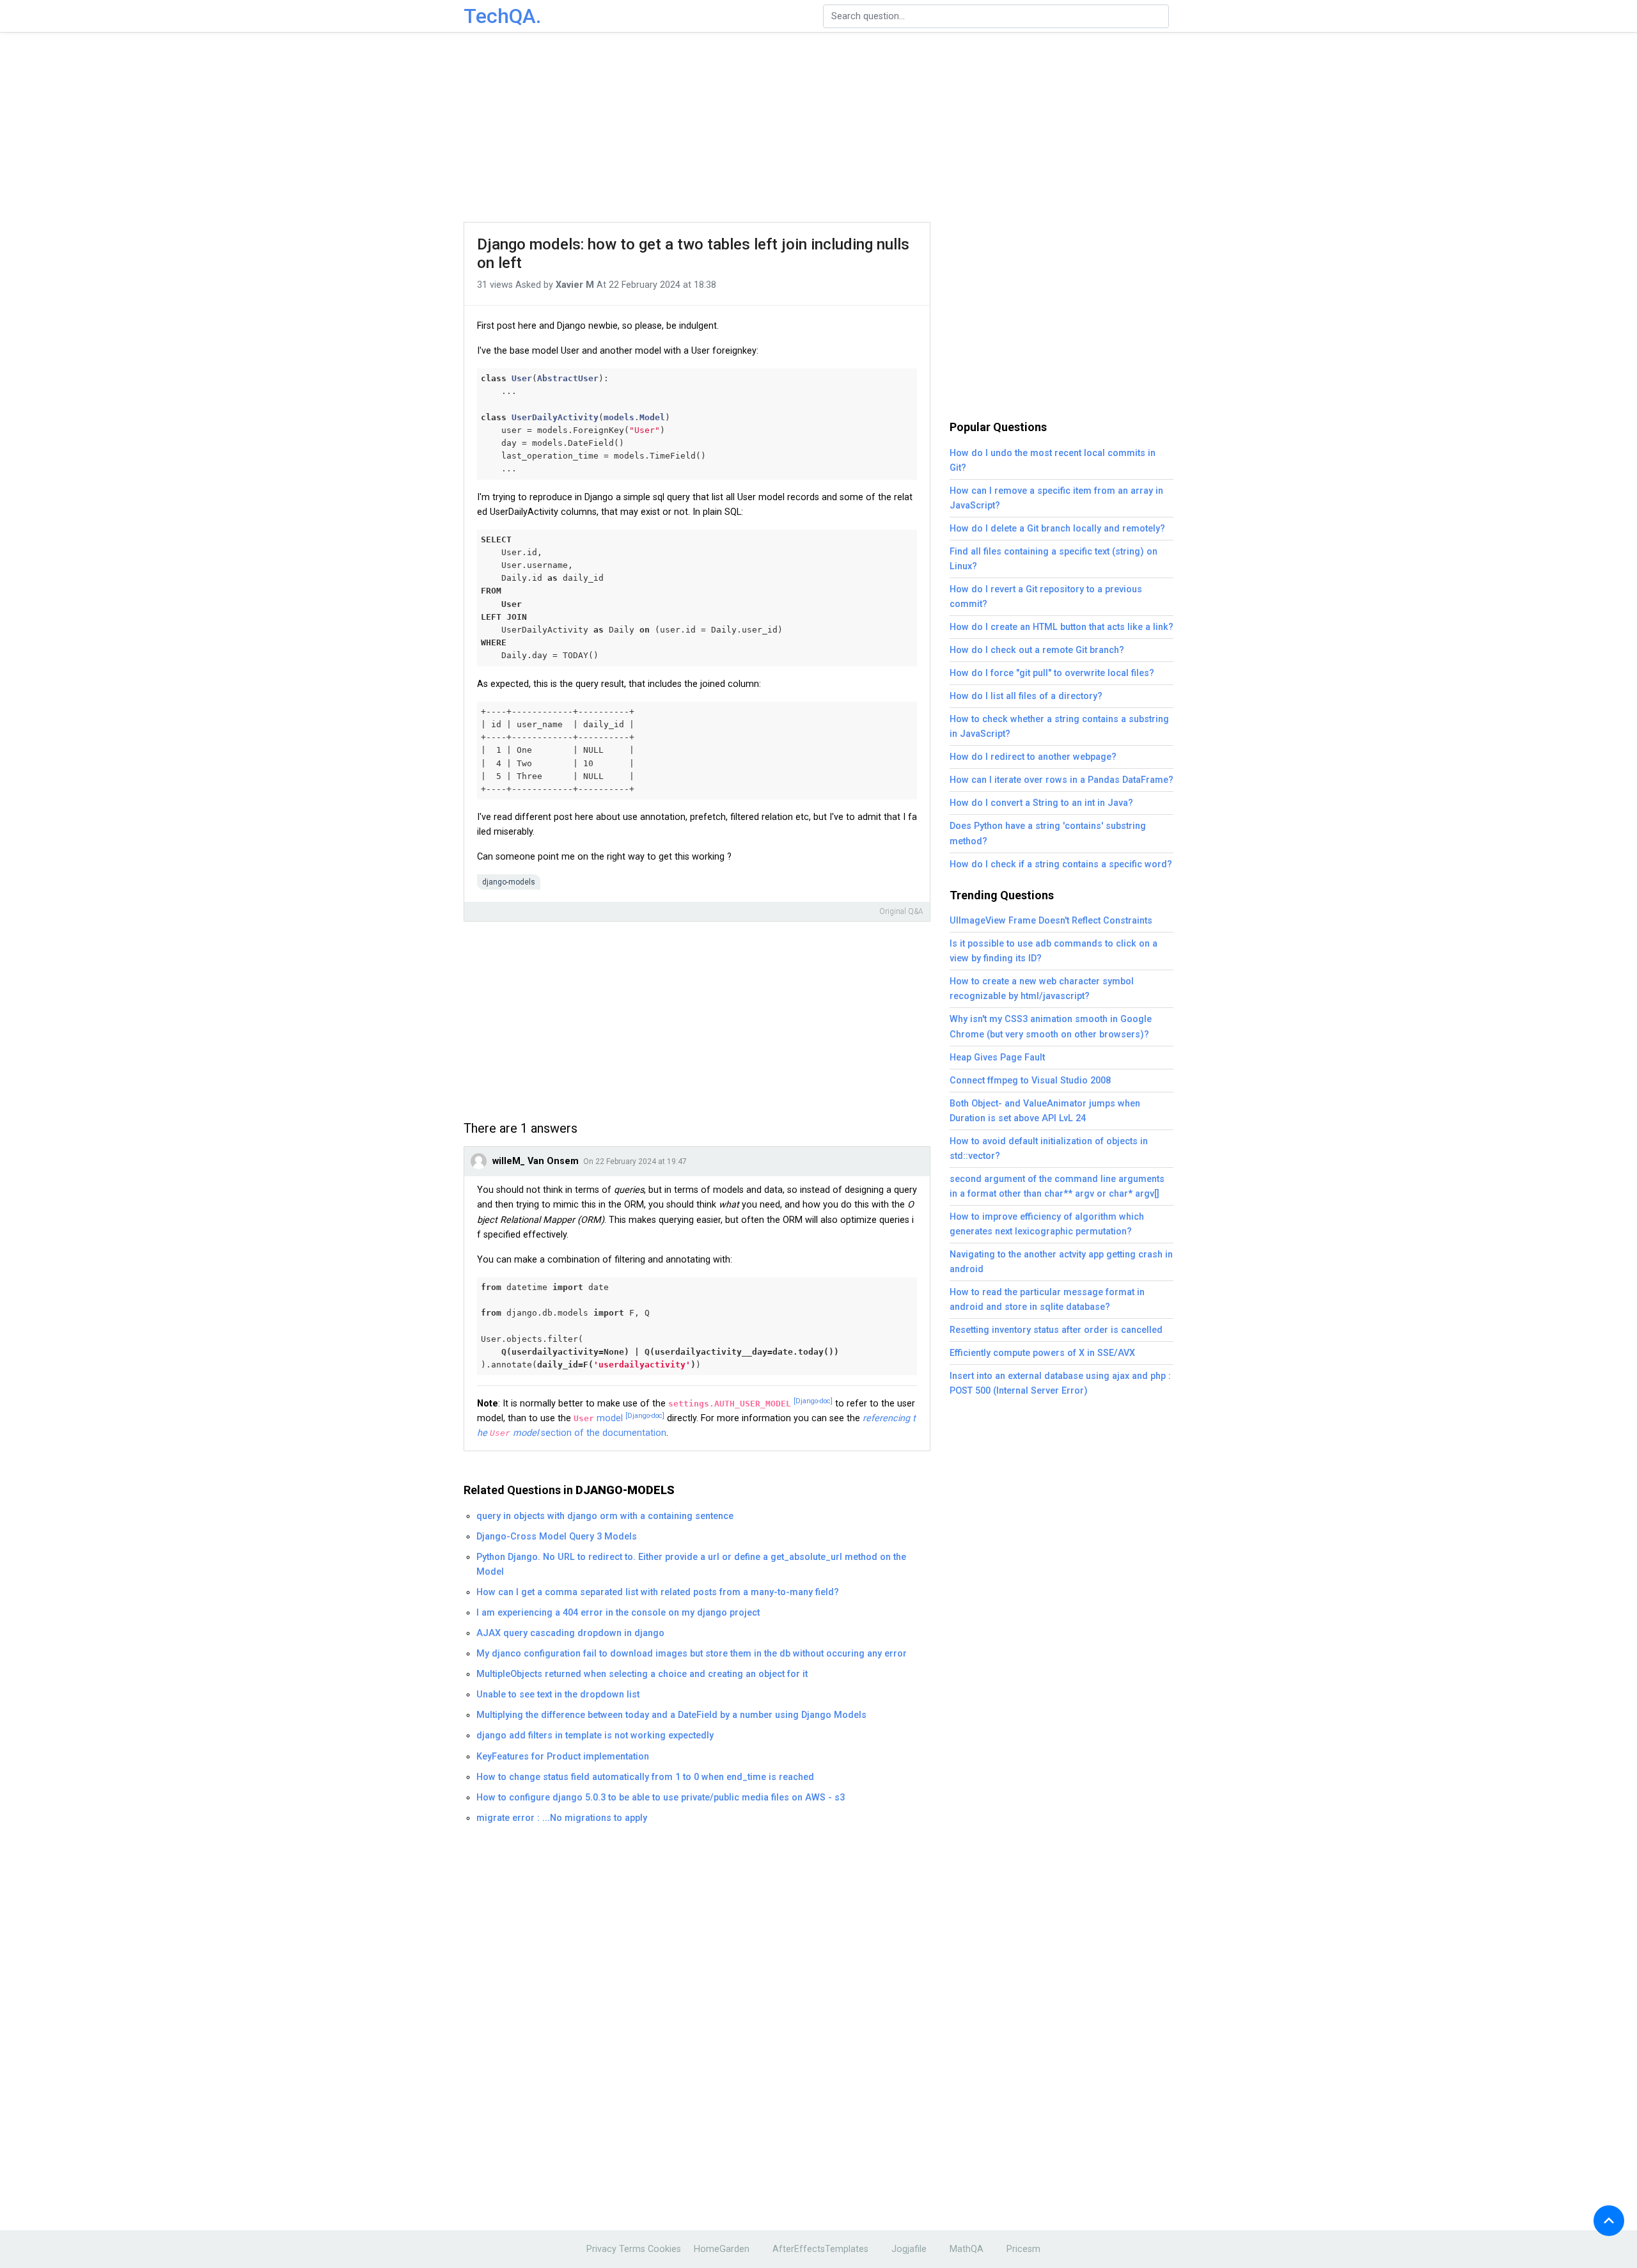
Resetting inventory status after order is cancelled (1056, 1330)
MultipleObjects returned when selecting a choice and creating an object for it (642, 1674)
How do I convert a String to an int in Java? (1041, 803)
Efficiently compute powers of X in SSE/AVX (1042, 1353)
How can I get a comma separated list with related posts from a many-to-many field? (658, 1592)
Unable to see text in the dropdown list (558, 1695)
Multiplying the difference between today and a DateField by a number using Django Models (671, 1715)
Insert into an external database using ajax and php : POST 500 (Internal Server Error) (1060, 1383)
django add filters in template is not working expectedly (595, 1736)
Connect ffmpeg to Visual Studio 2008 (1030, 1081)
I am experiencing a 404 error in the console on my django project (618, 1613)
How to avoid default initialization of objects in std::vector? (1049, 1149)
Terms (632, 2249)
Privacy (601, 2249)
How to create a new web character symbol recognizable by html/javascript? (1042, 989)
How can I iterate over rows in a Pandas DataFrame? (1061, 780)
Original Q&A (901, 911)
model (619, 1418)
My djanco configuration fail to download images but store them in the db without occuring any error (692, 1654)
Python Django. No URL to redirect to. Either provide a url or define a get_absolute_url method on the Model (691, 1564)
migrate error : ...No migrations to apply (562, 1818)
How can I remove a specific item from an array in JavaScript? (1056, 498)
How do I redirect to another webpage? (1033, 757)
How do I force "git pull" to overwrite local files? (1052, 673)
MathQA (967, 2249)
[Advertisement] (818, 128)
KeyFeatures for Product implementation (563, 1757)
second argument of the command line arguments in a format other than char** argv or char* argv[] (1057, 1186)
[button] (1609, 2221)
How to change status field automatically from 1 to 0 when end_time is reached (645, 1777)
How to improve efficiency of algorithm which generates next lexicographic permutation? (1047, 1224)
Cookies (664, 2249)
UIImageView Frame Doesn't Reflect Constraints (1051, 921)
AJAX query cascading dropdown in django (570, 1633)
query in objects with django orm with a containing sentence (605, 1516)
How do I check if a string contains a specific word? (1061, 864)
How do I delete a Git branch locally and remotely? (1057, 529)
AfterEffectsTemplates (820, 2249)
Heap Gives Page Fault (997, 1058)
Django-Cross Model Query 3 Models (557, 1537)
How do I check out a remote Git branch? (1037, 650)
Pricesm (1023, 2249)
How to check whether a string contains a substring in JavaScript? (1059, 727)
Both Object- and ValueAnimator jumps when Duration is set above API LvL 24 (1045, 1111)
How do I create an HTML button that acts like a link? (1061, 627)
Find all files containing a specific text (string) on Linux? (1053, 559)
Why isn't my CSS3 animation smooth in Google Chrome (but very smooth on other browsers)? (1051, 1027)
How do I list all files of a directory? (1026, 696)
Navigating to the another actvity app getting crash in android (1061, 1262)
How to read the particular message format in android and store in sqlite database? (1047, 1300)
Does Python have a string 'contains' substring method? (1048, 833)
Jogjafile (909, 2249)
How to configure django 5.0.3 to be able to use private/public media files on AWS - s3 (661, 1798)
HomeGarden (722, 2249)
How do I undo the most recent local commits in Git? (1053, 461)
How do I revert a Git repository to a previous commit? (1046, 597)
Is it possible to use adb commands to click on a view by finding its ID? (1053, 951)
